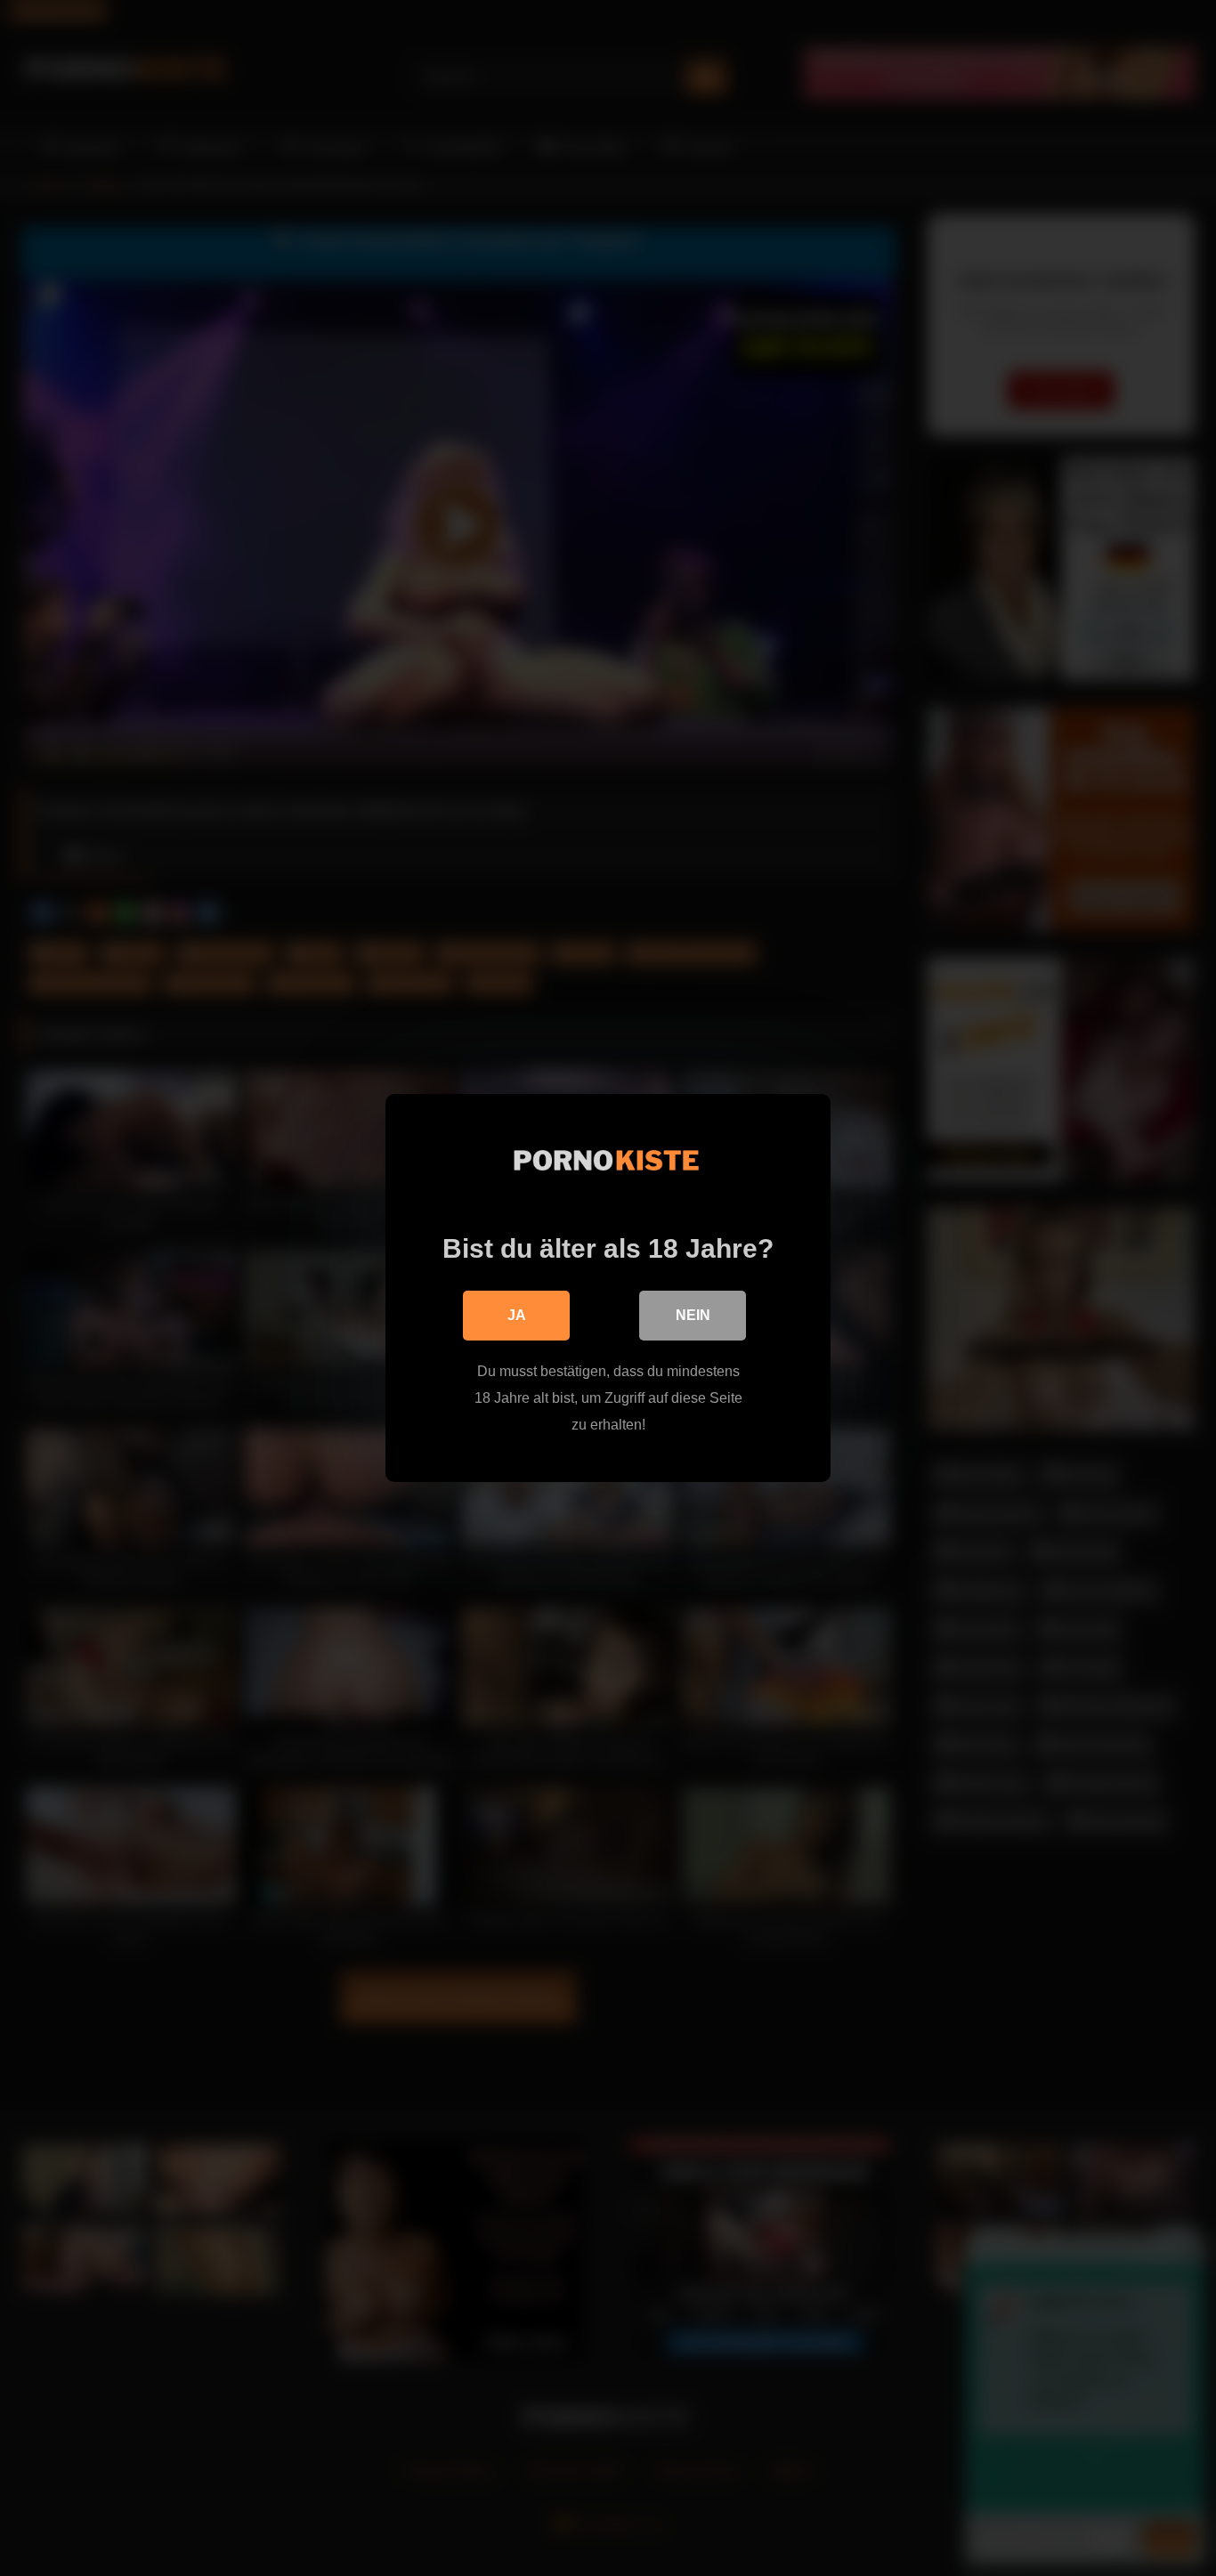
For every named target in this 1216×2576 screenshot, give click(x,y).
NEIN (693, 1315)
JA (517, 1315)
